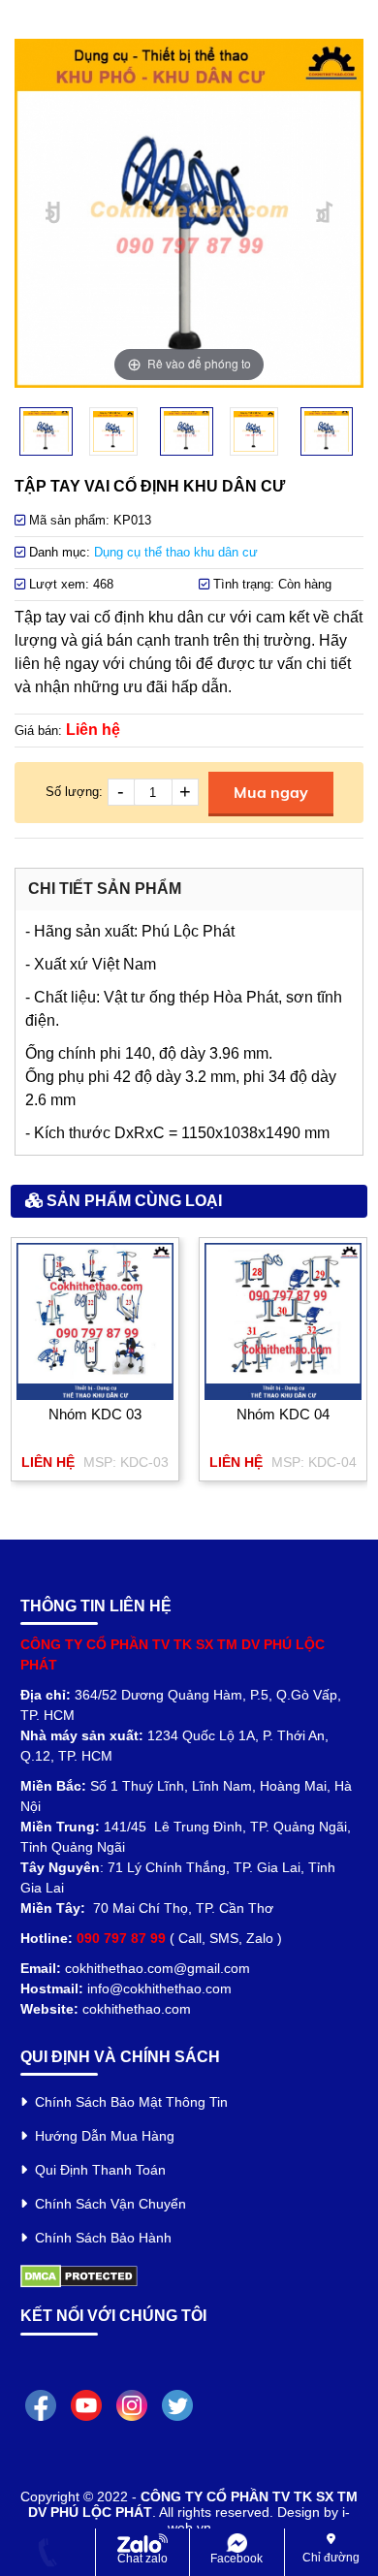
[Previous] (54, 214)
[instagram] (132, 2404)
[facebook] (41, 2404)
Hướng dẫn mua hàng (101, 2136)
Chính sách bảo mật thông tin (127, 2102)
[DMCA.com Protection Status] (79, 2275)
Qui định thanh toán (96, 2170)
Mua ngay (271, 792)
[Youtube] (86, 2404)
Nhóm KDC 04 (283, 1414)
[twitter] (177, 2404)
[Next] (325, 214)
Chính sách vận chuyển (107, 2204)
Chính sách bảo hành (99, 2238)
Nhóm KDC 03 (95, 1414)
